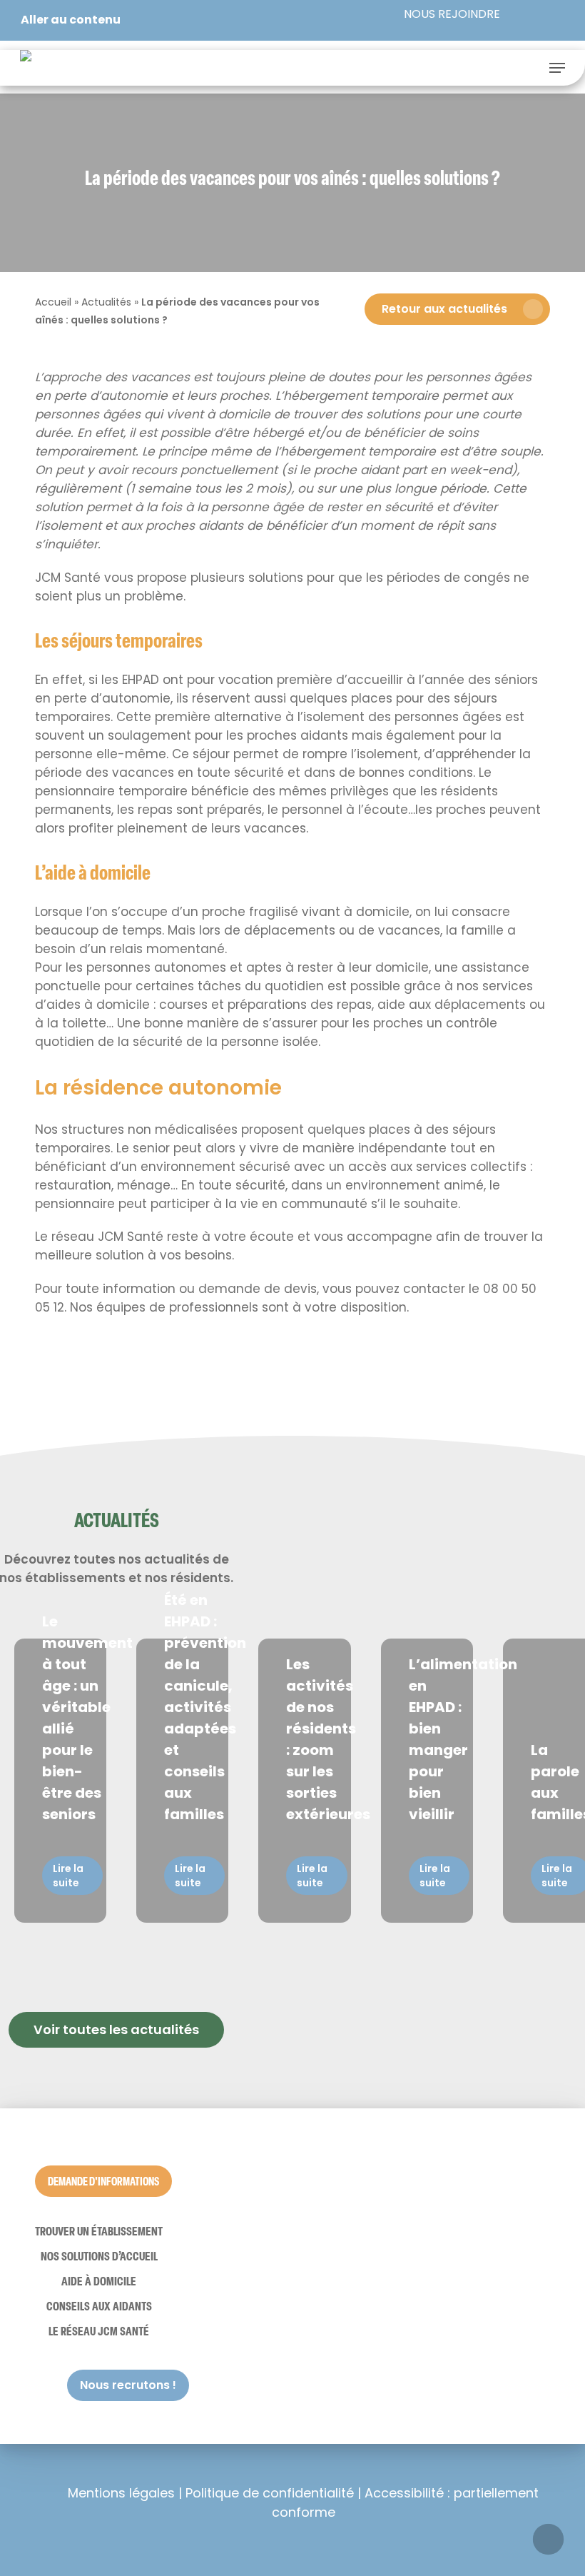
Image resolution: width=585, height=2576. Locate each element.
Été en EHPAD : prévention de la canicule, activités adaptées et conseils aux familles (205, 1707)
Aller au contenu (71, 20)
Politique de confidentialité (270, 2493)
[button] (557, 68)
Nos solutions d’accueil (99, 2256)
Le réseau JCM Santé (99, 2331)
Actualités (106, 302)
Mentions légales (121, 2493)
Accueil (53, 302)
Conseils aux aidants (99, 2306)
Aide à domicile (99, 2281)
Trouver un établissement (99, 2231)
